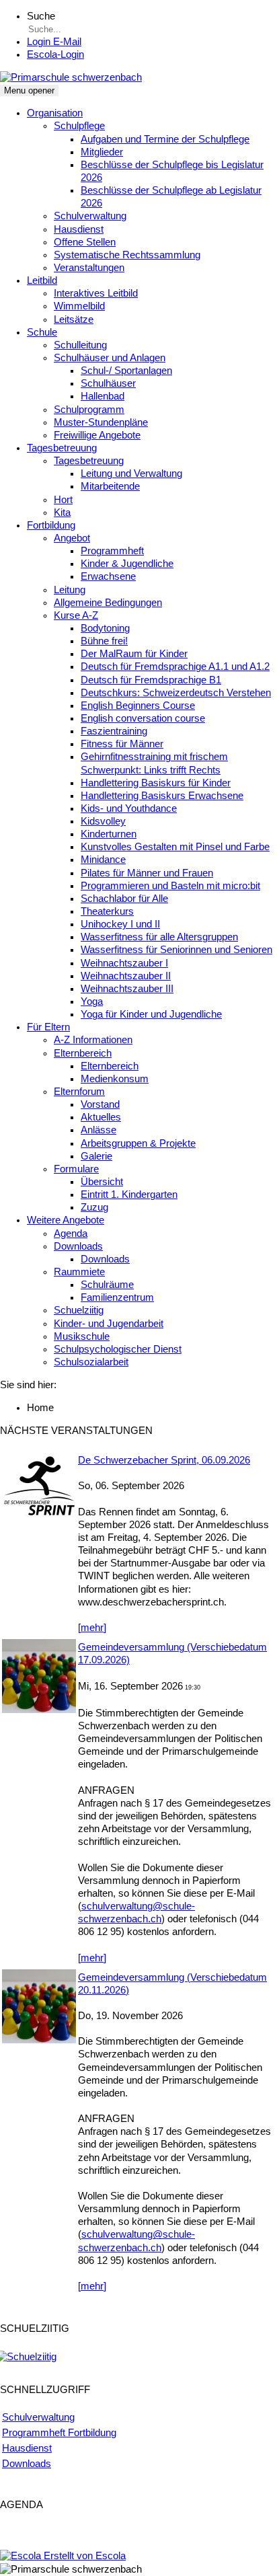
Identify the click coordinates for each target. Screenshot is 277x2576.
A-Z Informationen (93, 1040)
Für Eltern (48, 1027)
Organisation (55, 113)
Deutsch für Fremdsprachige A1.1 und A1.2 (175, 667)
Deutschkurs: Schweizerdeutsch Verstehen (176, 693)
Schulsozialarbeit (91, 1362)
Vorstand (100, 1104)
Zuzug (94, 1207)
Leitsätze (74, 319)
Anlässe (98, 1130)
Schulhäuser (108, 383)
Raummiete (79, 1272)
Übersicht (102, 1182)
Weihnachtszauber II (126, 976)
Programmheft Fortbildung (59, 2433)
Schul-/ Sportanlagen (126, 371)
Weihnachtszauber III (127, 989)
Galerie (96, 1156)
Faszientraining (114, 731)
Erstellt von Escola (83, 2556)
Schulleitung (80, 345)
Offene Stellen (85, 242)
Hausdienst (79, 229)
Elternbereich (83, 1053)
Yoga (92, 1001)
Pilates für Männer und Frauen (147, 873)
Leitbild (42, 280)
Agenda (71, 1234)
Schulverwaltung (90, 216)
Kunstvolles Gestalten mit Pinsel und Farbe (175, 847)
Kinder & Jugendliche (127, 564)
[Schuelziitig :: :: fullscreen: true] (28, 2357)
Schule (42, 332)
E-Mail (54, 42)
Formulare (76, 1169)
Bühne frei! (104, 641)
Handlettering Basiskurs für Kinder (156, 783)
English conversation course (143, 718)
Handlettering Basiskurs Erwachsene (162, 796)
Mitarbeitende (110, 486)
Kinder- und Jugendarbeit (109, 1324)
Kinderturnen (109, 834)
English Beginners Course (138, 706)
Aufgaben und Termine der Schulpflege (165, 139)
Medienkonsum (115, 1079)
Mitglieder (102, 152)
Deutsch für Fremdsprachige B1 (151, 680)
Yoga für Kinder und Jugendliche (151, 1014)
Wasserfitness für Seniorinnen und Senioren (176, 950)
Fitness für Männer (122, 744)
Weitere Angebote (66, 1220)
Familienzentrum (117, 1297)
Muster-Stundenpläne (101, 422)
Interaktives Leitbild (96, 293)
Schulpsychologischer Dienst (118, 1349)
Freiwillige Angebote (97, 435)
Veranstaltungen (89, 268)
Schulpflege (79, 126)
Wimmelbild (79, 306)
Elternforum (79, 1092)
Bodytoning (105, 628)
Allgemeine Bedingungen (108, 603)
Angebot (72, 538)
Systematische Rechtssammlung (127, 255)
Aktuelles (101, 1117)
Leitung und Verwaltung (131, 473)
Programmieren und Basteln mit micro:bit (170, 886)
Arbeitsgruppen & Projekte (138, 1143)
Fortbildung (51, 525)
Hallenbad (103, 396)
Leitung (70, 590)
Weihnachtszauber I (124, 963)
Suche (41, 16)
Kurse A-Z (76, 615)
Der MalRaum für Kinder (134, 654)
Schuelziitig (79, 1310)
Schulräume (107, 1285)
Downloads (78, 1246)
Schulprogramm (89, 410)
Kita (62, 513)
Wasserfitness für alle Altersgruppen (159, 937)
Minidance (103, 860)
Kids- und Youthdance (129, 808)
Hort (63, 500)
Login (55, 54)
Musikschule (82, 1336)
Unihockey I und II (120, 924)
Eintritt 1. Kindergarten (129, 1195)
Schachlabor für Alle (124, 899)
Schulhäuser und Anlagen (110, 358)
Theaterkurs (107, 911)
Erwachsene (108, 576)
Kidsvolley (103, 821)
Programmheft (112, 551)
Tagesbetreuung (62, 448)
